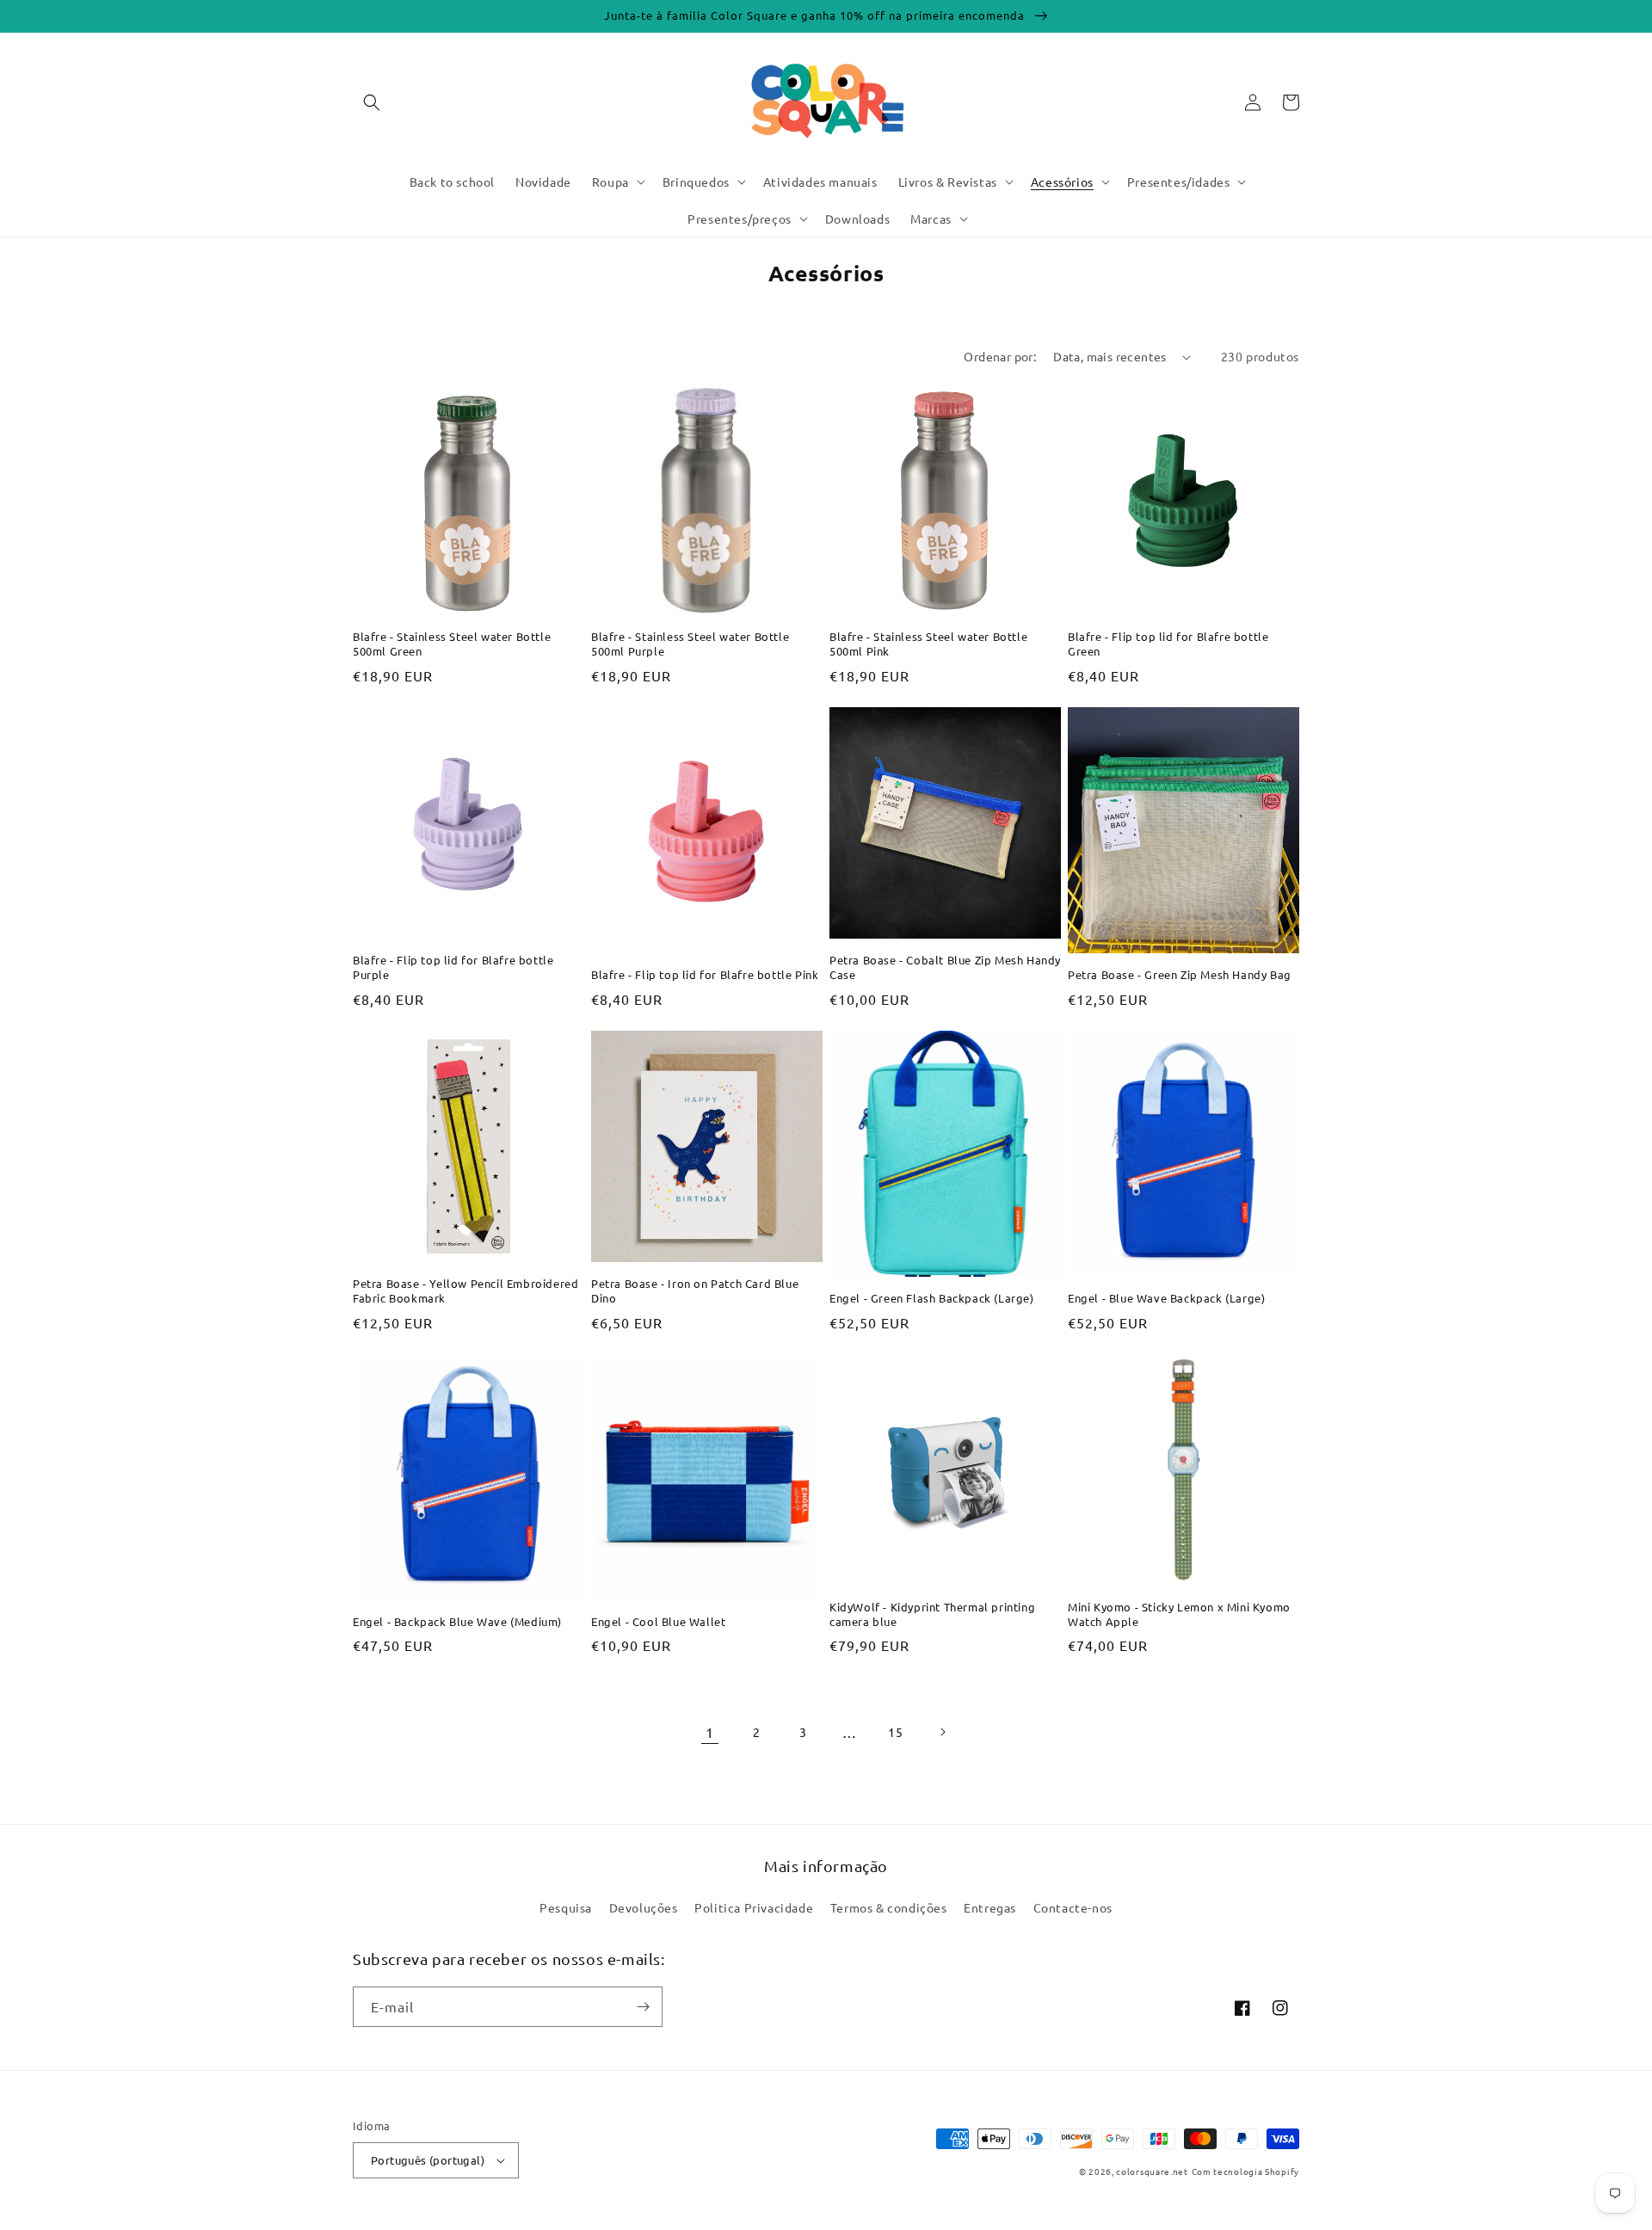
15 (895, 1732)
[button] (372, 102)
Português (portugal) (428, 2160)
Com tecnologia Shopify (1245, 2171)
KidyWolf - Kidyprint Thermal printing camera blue (932, 1614)
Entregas (990, 1907)
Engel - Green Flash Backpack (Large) (932, 1298)
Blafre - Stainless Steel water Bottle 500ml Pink (928, 644)
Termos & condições (889, 1907)
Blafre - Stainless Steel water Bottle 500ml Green (452, 644)
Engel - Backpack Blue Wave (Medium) (457, 1622)
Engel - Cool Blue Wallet (658, 1622)
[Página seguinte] (942, 1732)
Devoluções (644, 1907)
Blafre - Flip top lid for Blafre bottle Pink (705, 975)
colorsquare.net (1152, 2171)
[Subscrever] (643, 2007)
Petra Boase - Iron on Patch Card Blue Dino (695, 1291)
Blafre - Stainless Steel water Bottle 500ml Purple (690, 644)
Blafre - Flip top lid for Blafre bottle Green (1168, 644)
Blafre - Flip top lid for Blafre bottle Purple (453, 967)
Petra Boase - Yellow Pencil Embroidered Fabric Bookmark (465, 1291)
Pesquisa (566, 1907)
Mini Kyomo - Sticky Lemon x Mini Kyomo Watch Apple (1179, 1614)
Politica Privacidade (754, 1907)
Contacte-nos (1073, 1907)
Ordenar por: (1000, 356)
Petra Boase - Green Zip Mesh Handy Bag (1180, 975)
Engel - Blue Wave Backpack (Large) (1166, 1298)
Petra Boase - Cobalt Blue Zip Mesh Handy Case (945, 967)
